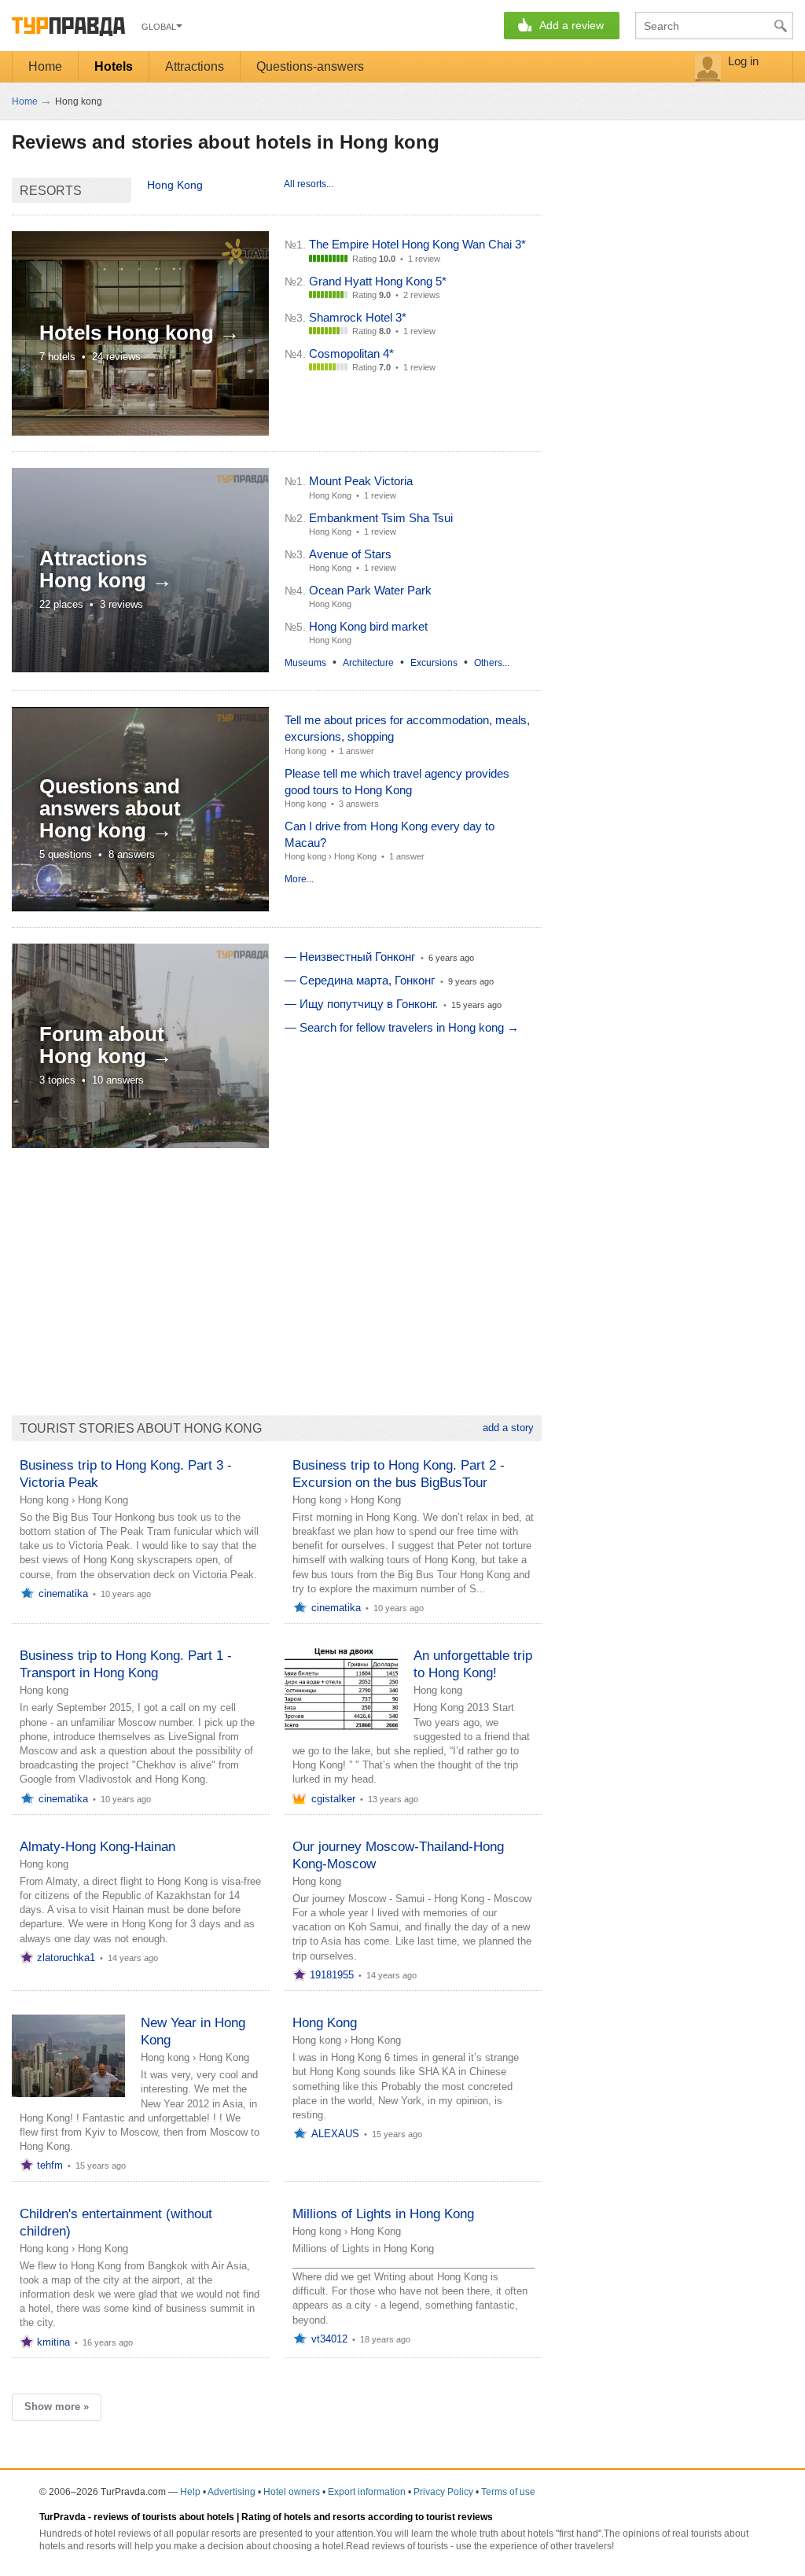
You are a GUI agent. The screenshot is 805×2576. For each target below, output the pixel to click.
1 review (424, 259)
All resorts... (309, 184)
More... (299, 879)
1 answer (357, 751)
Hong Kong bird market (368, 626)
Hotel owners (292, 2492)
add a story (508, 1428)
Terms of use (508, 2492)
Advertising (232, 2492)
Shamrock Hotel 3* (358, 317)
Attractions (195, 66)
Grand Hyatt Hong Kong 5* (378, 281)
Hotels (114, 66)
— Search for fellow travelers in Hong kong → (402, 1027)
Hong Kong (175, 185)
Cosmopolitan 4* (351, 353)
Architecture (368, 663)
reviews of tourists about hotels (164, 2517)
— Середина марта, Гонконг (360, 980)
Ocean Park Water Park (370, 590)
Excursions (434, 663)
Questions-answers (310, 66)
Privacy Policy (443, 2492)
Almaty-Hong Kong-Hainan (97, 1847)
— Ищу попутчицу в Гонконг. (361, 1004)
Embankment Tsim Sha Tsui (381, 518)
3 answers (359, 804)
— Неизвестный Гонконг (350, 957)
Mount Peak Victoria (361, 481)
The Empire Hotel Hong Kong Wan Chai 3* (417, 244)
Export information (367, 2492)
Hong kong (305, 751)
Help (190, 2492)
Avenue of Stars (350, 554)
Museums (305, 663)
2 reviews (422, 295)
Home (45, 66)
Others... (492, 663)
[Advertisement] (277, 1274)
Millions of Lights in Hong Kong (383, 2214)
